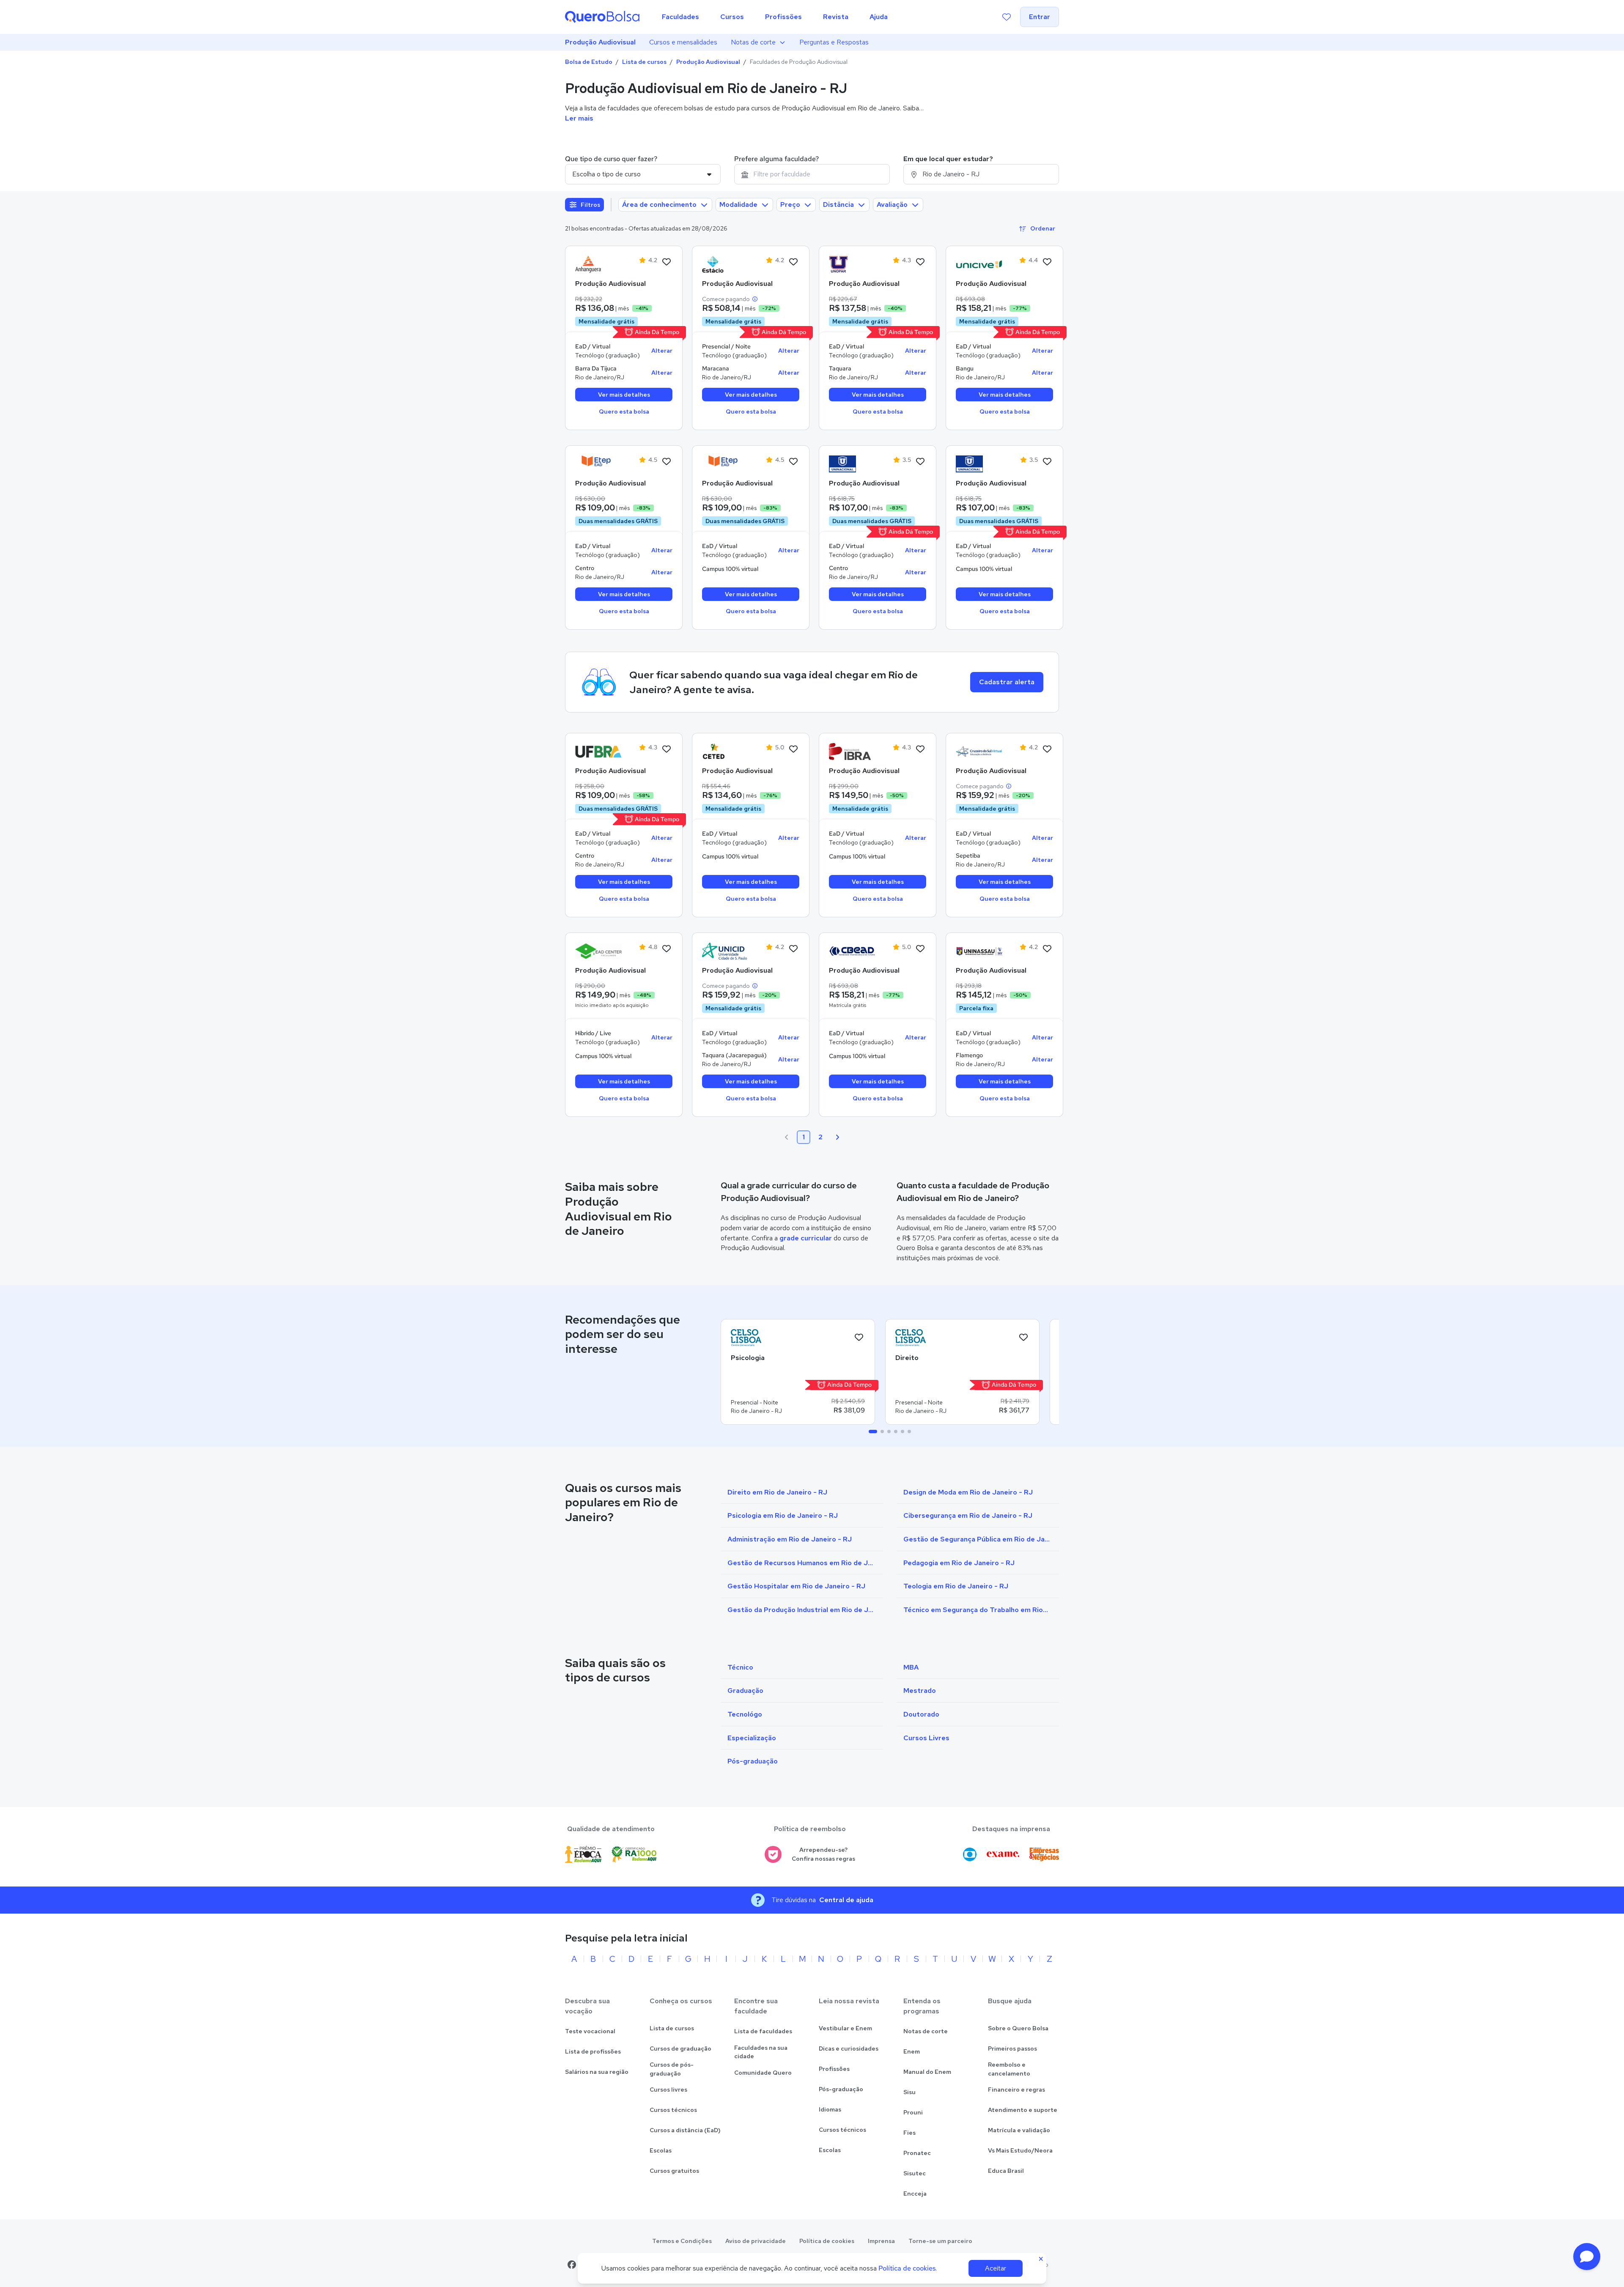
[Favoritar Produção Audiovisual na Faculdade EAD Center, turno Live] (667, 949)
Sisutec (915, 2173)
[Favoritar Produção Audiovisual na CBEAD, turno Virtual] (920, 949)
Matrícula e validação (1019, 2130)
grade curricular (806, 1238)
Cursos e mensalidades (683, 42)
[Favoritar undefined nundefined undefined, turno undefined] (859, 1338)
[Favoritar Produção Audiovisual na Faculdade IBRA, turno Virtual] (920, 749)
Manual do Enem (927, 2072)
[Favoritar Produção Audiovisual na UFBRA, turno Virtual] (667, 749)
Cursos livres (668, 2090)
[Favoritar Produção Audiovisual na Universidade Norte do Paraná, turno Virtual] (920, 262)
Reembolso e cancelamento (1009, 2069)
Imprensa (881, 2241)
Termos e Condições (682, 2241)
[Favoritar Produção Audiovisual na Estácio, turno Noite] (793, 262)
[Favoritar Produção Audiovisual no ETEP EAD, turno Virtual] (667, 462)
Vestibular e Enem (845, 2028)
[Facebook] (572, 2265)
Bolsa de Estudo (589, 62)
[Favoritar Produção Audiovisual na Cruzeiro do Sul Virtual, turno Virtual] (1047, 749)
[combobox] (812, 174)
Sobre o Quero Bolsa (1018, 2028)
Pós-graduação (841, 2089)
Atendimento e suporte (1023, 2110)
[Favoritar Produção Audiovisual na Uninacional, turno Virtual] (920, 462)
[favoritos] (1007, 17)
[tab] (873, 1431)
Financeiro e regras (1016, 2090)
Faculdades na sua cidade (761, 2052)
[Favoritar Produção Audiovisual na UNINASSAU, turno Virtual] (1047, 949)
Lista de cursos (644, 62)
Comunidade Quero (763, 2073)
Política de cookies (827, 2241)
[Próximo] (837, 1137)
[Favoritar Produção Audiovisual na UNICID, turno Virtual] (793, 949)
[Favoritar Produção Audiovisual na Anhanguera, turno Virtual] (667, 262)
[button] (1587, 2257)
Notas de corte (753, 42)
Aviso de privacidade (756, 2241)
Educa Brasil (1006, 2171)
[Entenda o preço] (755, 299)
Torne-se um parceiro (940, 2241)
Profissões (834, 2069)
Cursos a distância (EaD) (685, 2130)
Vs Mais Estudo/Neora (1020, 2150)
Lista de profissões (593, 2051)
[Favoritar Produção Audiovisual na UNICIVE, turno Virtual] (1047, 262)
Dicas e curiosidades (849, 2048)
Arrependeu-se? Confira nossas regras (823, 1854)
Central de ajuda (846, 1900)
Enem (912, 2051)
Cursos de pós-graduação (672, 2069)
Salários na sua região (597, 2072)
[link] (598, 264)
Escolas (661, 2150)
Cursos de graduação (680, 2048)
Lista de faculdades (763, 2031)
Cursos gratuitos (674, 2171)
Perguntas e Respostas (834, 42)
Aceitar (996, 2268)
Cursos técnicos (673, 2110)
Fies (909, 2133)
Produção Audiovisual (600, 42)
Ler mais (579, 118)
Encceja (915, 2194)
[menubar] (775, 17)
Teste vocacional (590, 2031)
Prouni (913, 2112)
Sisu (909, 2092)
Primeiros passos (1012, 2048)
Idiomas (830, 2109)
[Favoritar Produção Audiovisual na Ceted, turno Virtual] (793, 749)
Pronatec (917, 2153)
